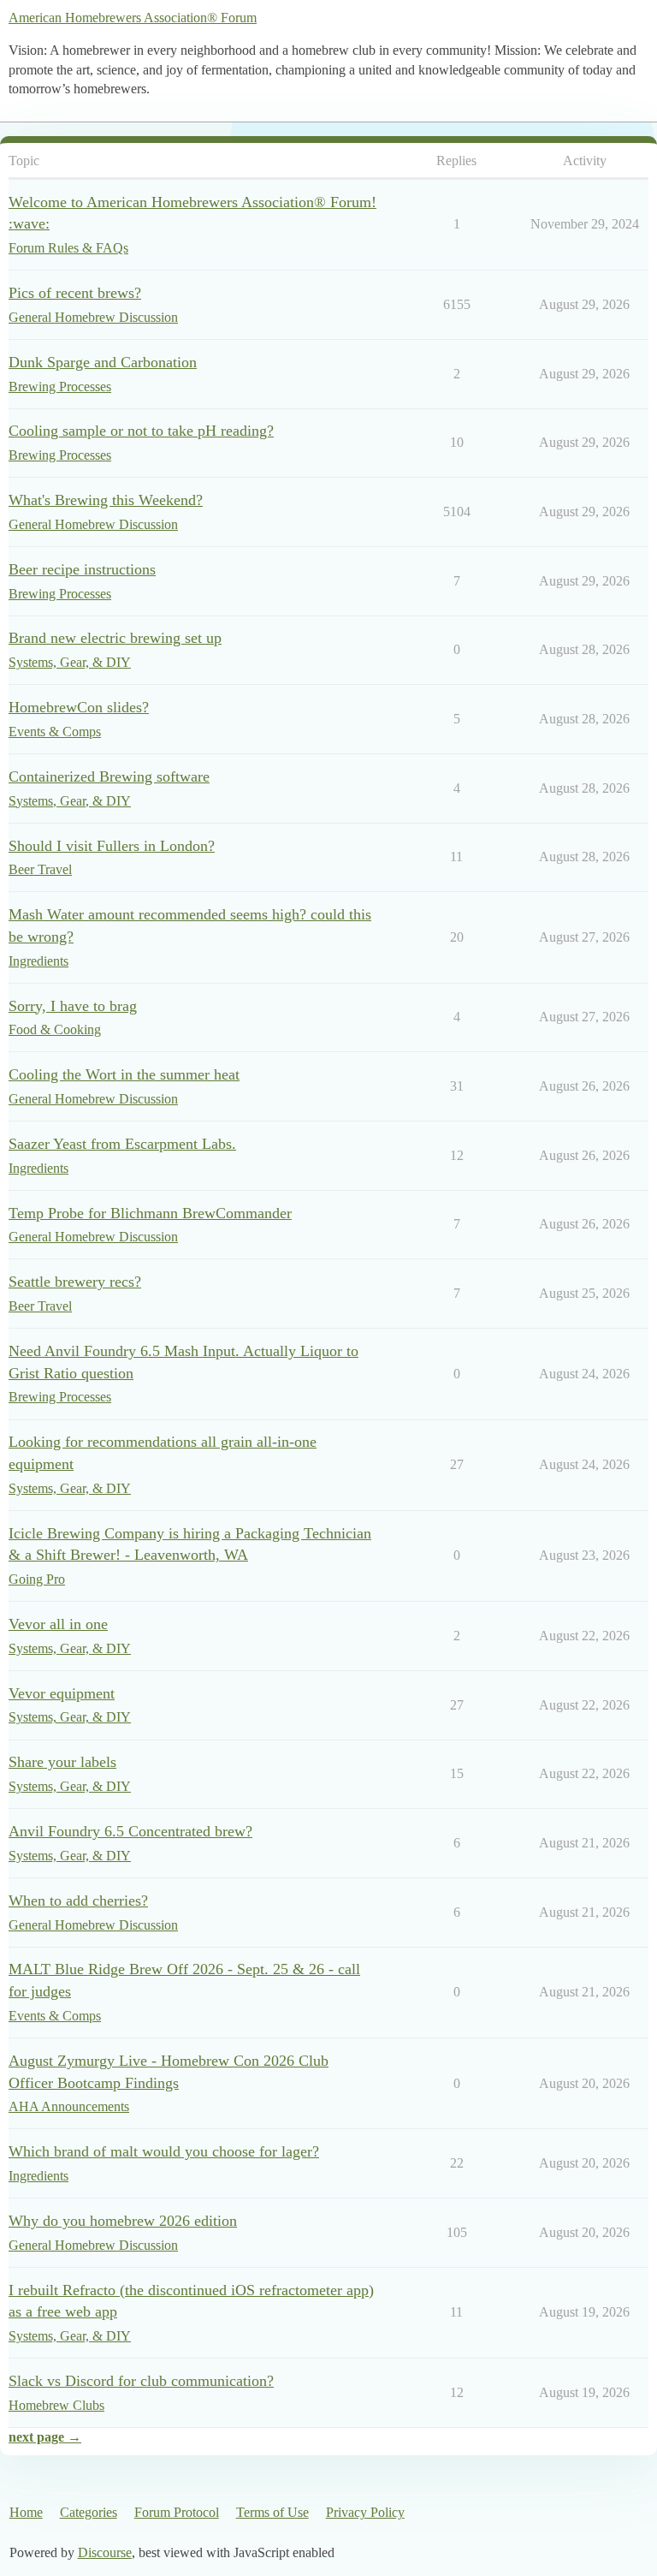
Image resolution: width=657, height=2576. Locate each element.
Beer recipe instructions (82, 569)
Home (26, 2512)
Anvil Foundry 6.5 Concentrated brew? (130, 1831)
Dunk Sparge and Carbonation (103, 362)
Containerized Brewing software (109, 776)
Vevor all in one (58, 1624)
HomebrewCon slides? (79, 707)
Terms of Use (272, 2512)
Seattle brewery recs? (75, 1282)
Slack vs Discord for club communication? (141, 2381)
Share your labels (62, 1762)
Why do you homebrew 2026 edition (123, 2221)
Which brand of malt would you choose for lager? (164, 2151)
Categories (89, 2512)
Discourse (105, 2552)
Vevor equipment (62, 1693)
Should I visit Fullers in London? (112, 846)
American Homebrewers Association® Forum (133, 18)
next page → (45, 2437)
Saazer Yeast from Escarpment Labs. (122, 1144)
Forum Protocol (177, 2512)
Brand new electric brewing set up (115, 638)
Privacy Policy (365, 2512)
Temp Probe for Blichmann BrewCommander (150, 1213)
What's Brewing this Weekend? (106, 500)
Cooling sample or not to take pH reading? (141, 431)
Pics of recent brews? (75, 293)
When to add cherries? (78, 1901)
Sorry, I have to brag (73, 1006)
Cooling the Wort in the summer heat (124, 1074)
